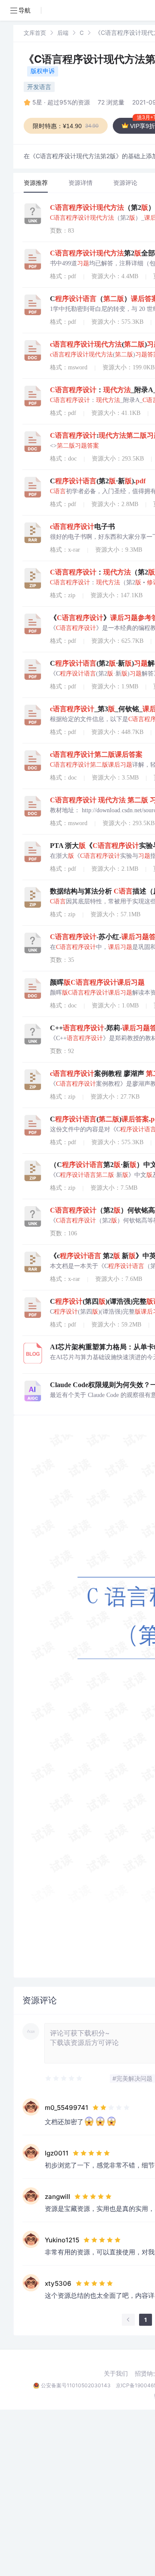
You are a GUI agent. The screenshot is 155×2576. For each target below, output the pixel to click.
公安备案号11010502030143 (76, 2385)
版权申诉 (43, 71)
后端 (63, 33)
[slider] (64, 2079)
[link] (35, 32)
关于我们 (116, 2373)
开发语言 (39, 87)
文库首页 (35, 33)
